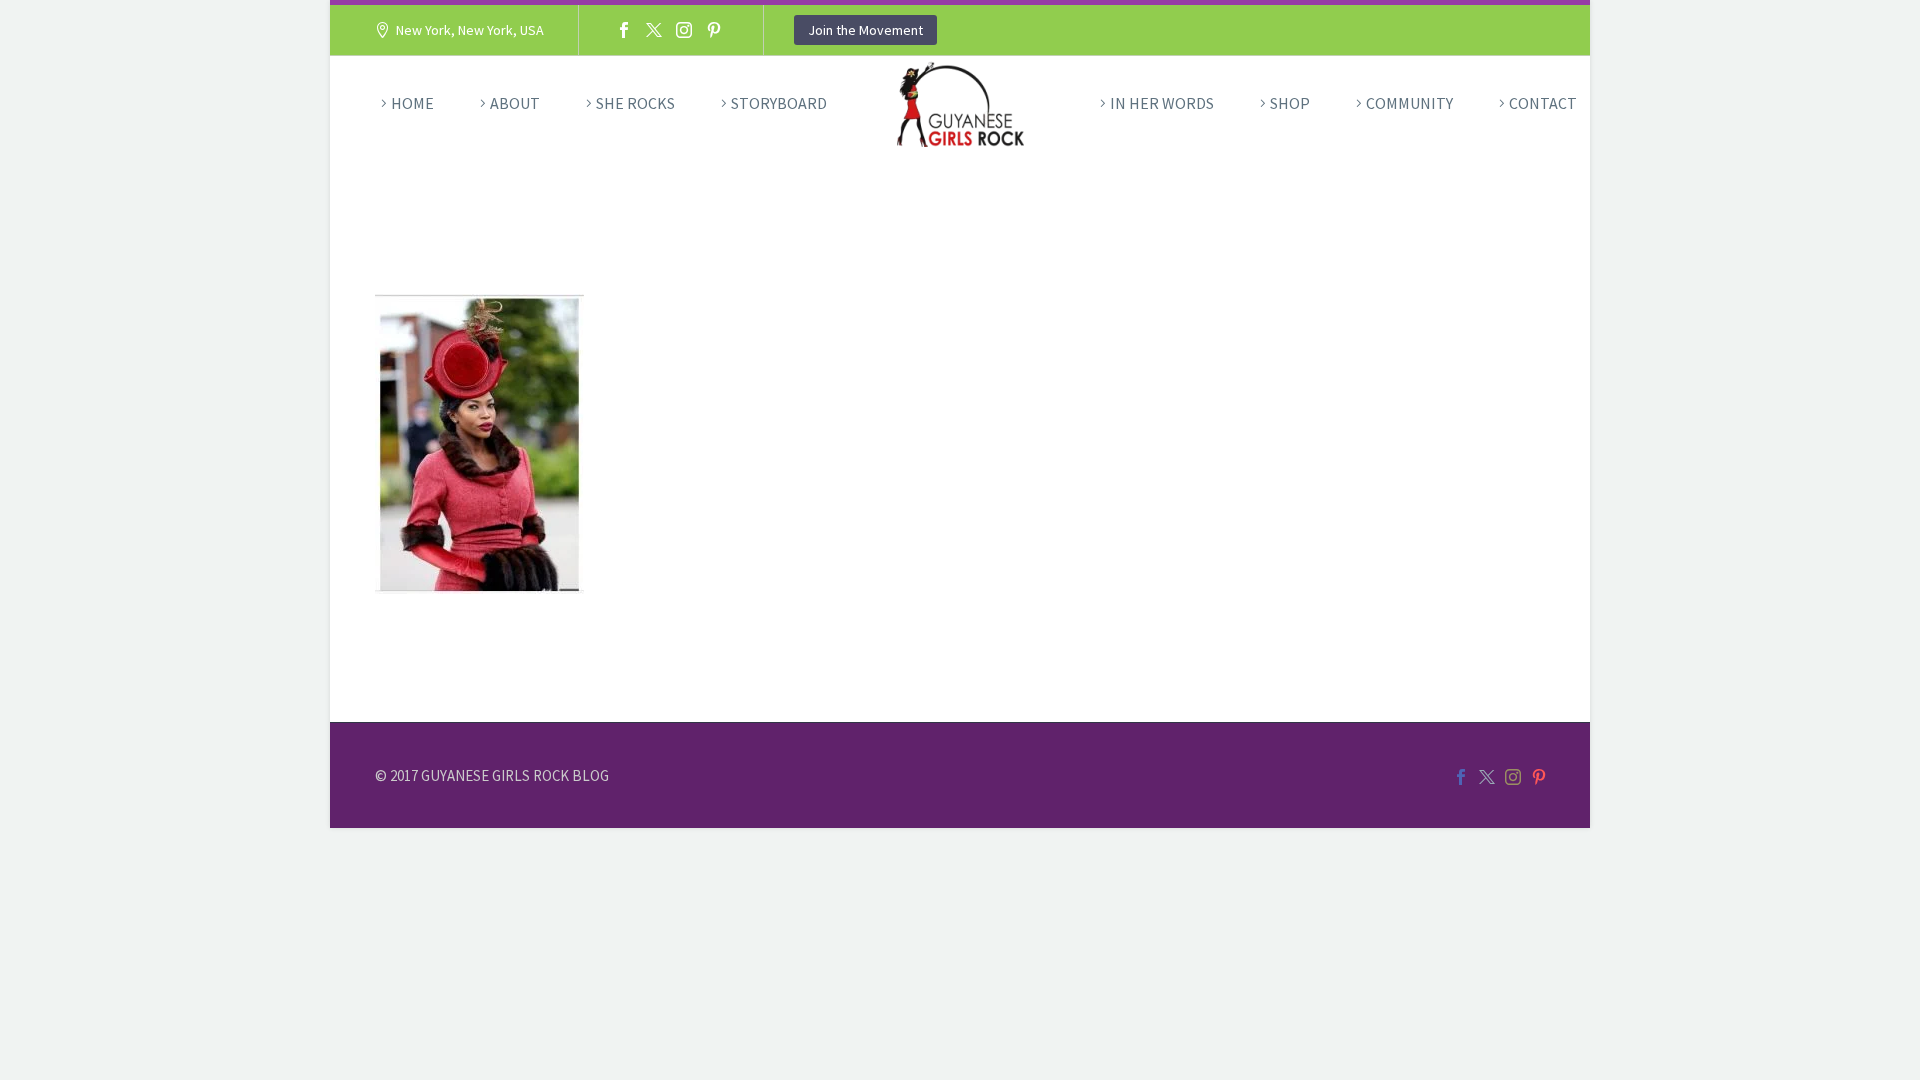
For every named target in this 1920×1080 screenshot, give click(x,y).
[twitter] (1487, 777)
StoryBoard (779, 103)
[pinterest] (1539, 777)
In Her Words (1162, 103)
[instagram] (1513, 777)
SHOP (1290, 103)
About (515, 103)
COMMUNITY (1409, 103)
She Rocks (635, 103)
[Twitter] (654, 30)
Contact (1543, 103)
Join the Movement (865, 30)
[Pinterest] (714, 30)
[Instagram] (684, 30)
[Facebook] (624, 30)
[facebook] (1461, 777)
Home (412, 103)
